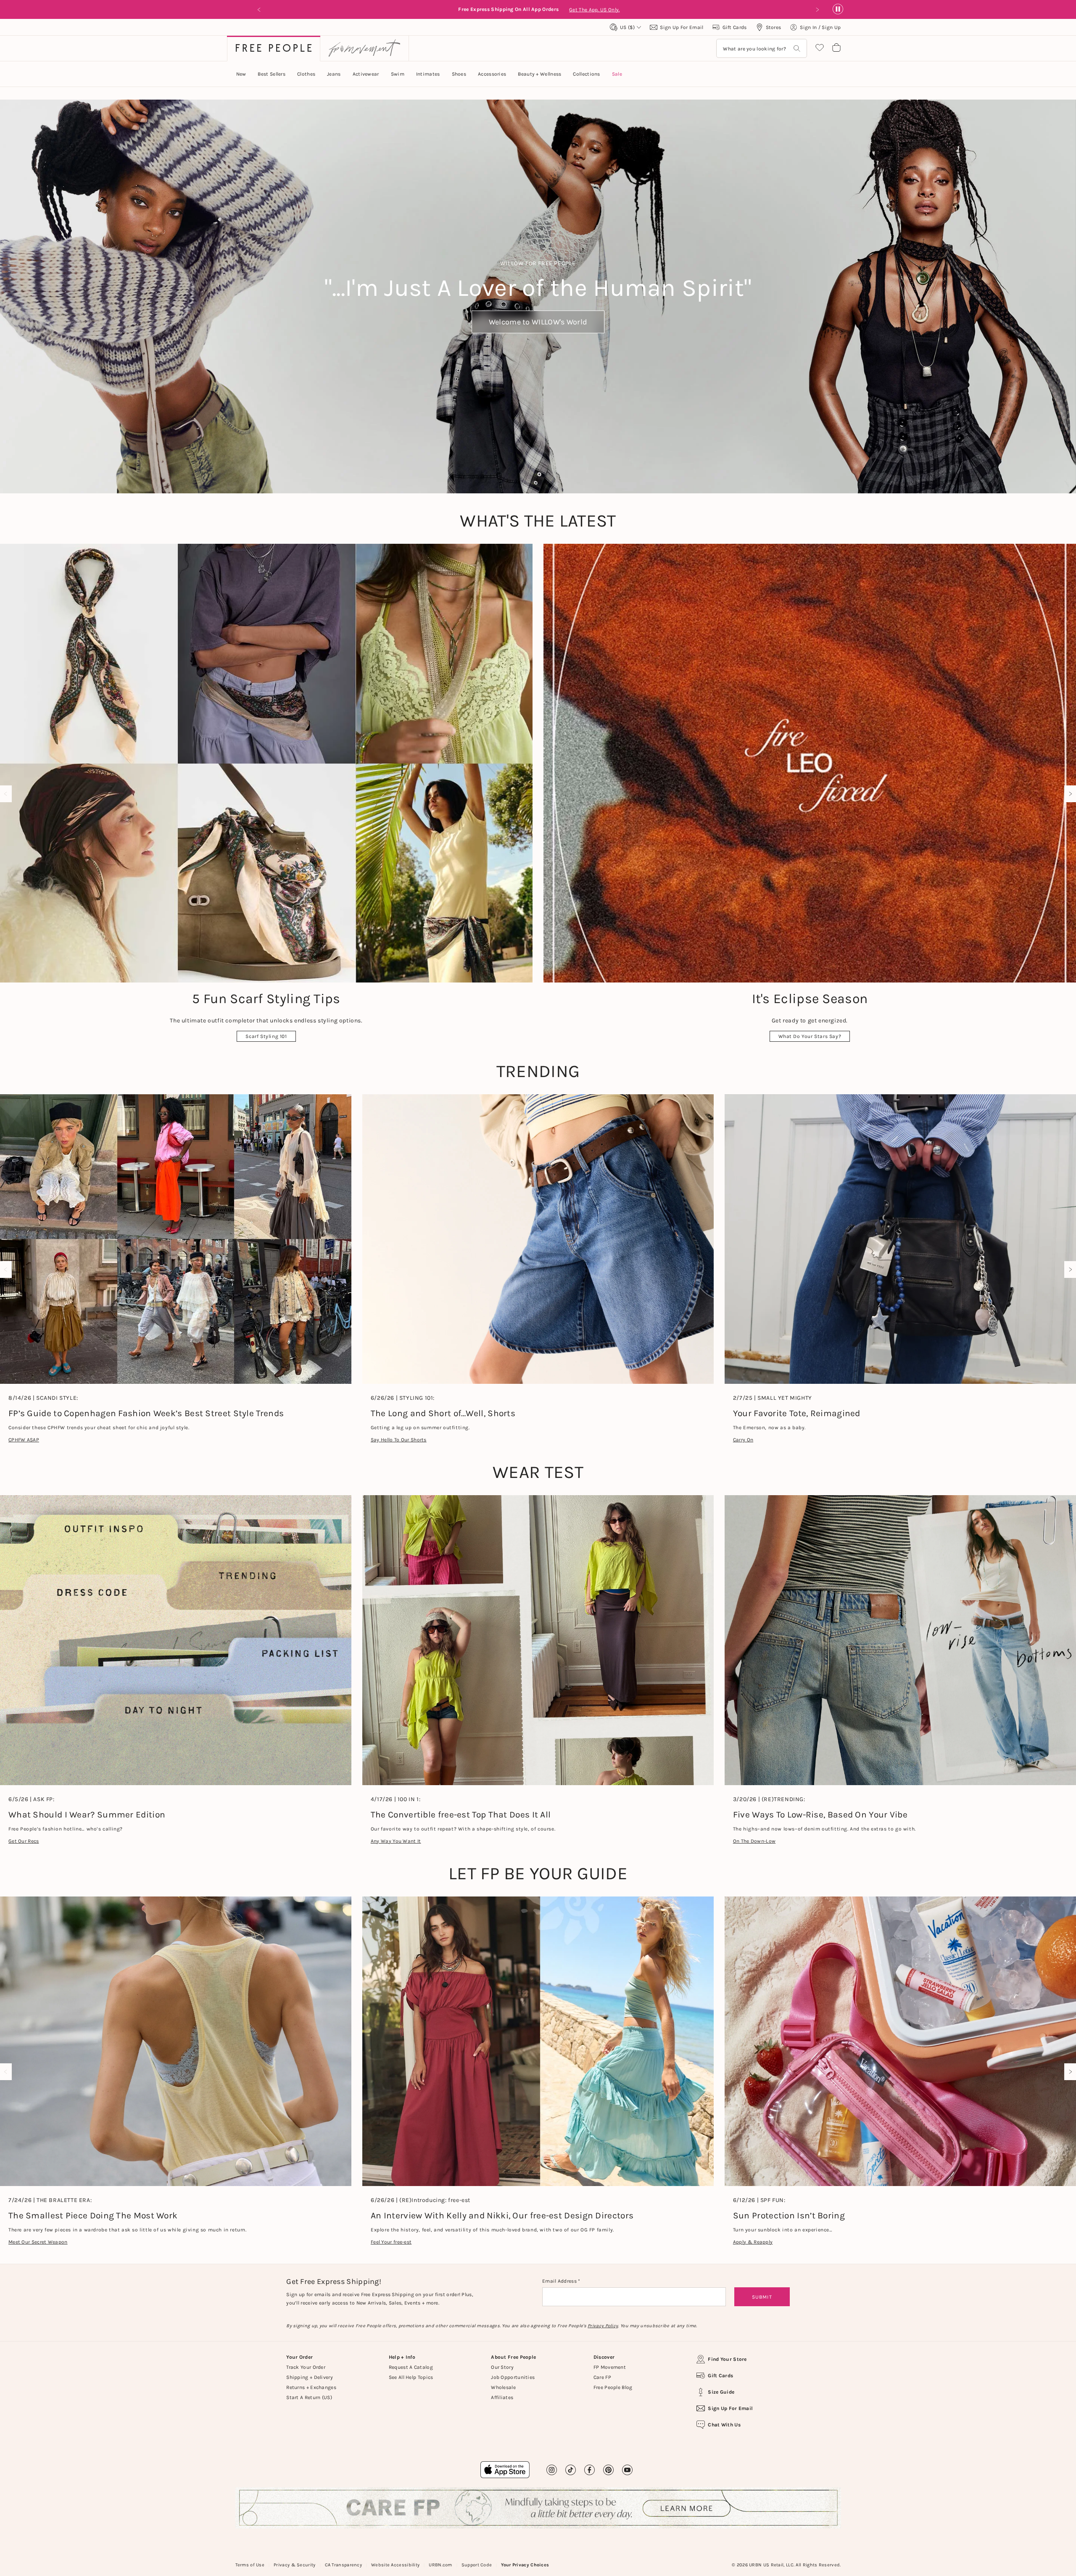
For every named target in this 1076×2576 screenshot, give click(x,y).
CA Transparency (344, 2565)
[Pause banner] (838, 9)
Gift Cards (720, 2376)
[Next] (1068, 794)
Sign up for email (730, 2408)
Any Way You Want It (396, 1841)
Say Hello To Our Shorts (399, 1440)
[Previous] (8, 794)
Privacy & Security (294, 2565)
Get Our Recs (24, 1841)
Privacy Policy (603, 2326)
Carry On (743, 1440)
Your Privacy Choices (525, 2565)
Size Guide (721, 2392)
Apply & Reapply (753, 2242)
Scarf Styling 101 (266, 1036)
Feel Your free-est (391, 2242)
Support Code (477, 2565)
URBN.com (440, 2565)
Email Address (560, 2281)
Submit (762, 2297)
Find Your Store (727, 2359)
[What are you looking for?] (797, 49)
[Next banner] (817, 10)
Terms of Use (250, 2565)
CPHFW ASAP (24, 1440)
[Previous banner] (259, 10)
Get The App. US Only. (596, 10)
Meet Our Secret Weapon (38, 2242)
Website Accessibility (395, 2565)
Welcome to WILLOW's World (538, 322)
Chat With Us (724, 2425)
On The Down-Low (754, 1841)
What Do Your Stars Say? (810, 1036)
